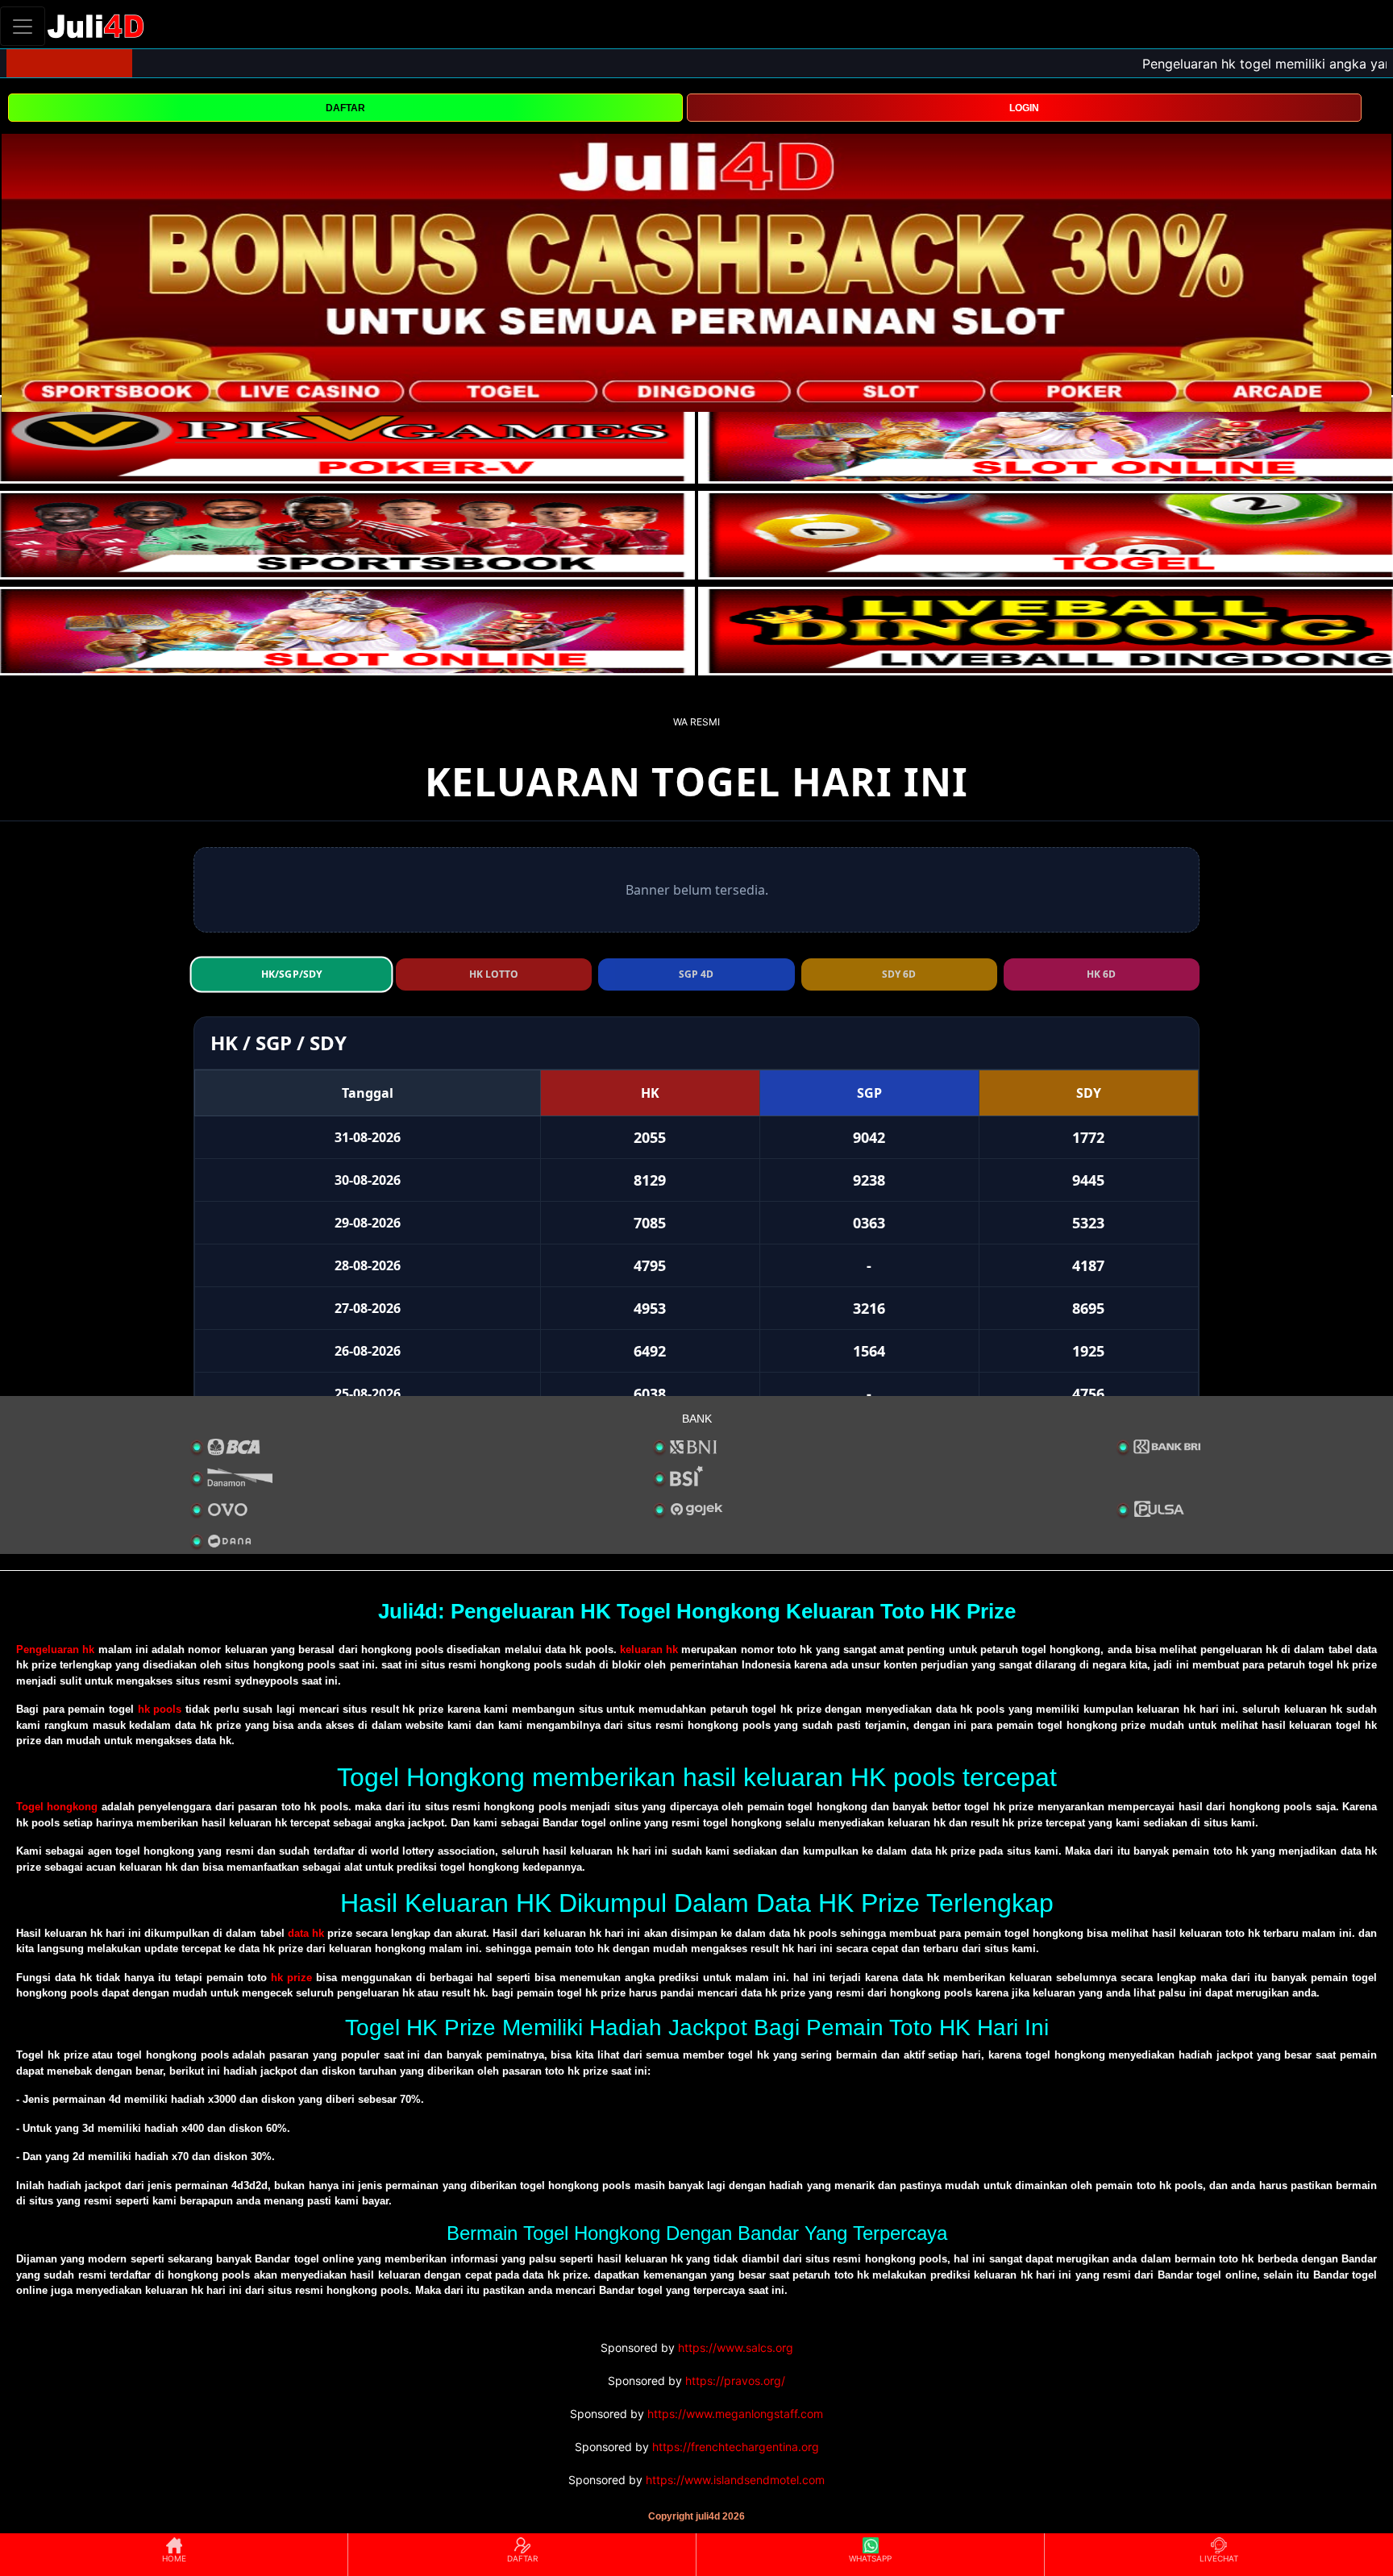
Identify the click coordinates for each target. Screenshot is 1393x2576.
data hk (306, 1933)
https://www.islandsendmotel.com (735, 2480)
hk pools (160, 1709)
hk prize (291, 1978)
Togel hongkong (57, 1807)
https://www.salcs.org (736, 2347)
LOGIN (1024, 108)
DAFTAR (345, 108)
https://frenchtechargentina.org (736, 2447)
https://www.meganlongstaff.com (735, 2414)
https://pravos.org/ (735, 2381)
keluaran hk (649, 1649)
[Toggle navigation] (23, 26)
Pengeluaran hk (55, 1649)
